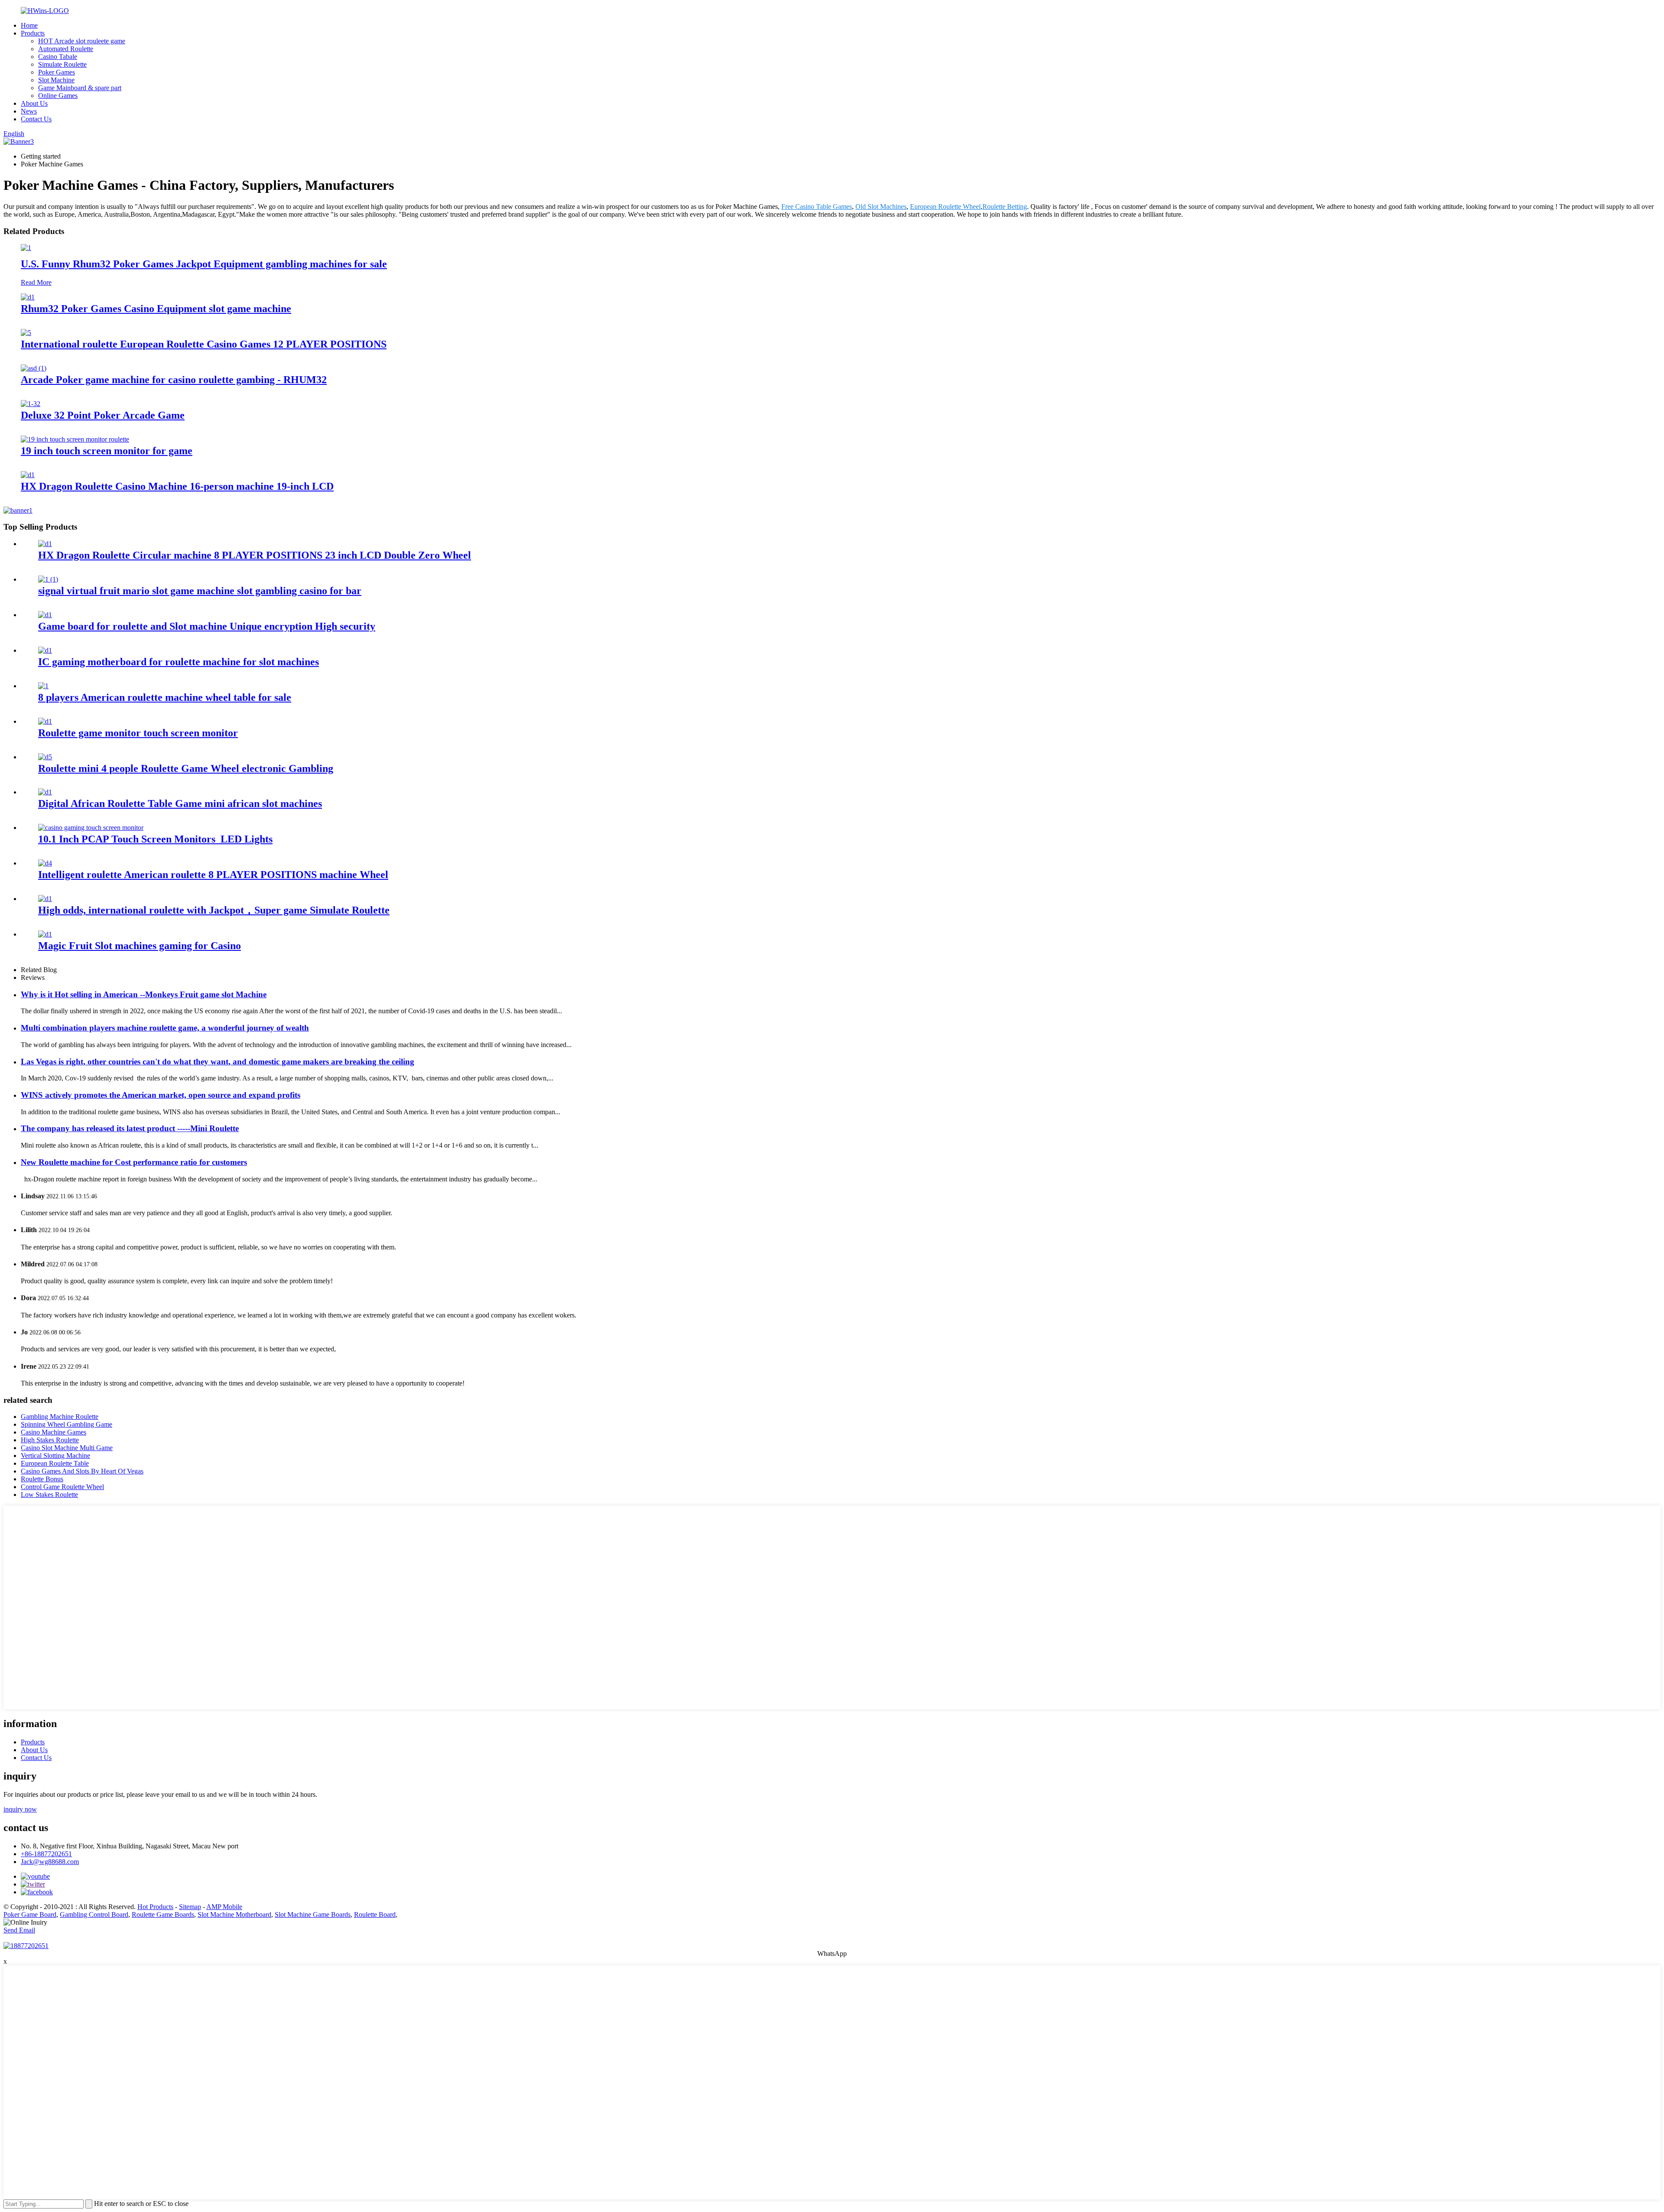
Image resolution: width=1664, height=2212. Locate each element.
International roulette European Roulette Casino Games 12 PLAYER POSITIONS (204, 344)
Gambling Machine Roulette (60, 1417)
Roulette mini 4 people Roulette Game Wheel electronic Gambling (186, 768)
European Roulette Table (55, 1463)
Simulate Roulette (62, 64)
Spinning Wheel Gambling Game (67, 1424)
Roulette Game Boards (163, 1914)
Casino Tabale (58, 57)
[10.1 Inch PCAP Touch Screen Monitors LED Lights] (91, 828)
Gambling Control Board (94, 1914)
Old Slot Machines (881, 207)
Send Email (19, 1930)
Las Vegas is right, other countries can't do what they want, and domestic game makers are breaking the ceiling (218, 1062)
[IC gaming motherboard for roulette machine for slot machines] (45, 650)
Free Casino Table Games (817, 207)
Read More (36, 282)
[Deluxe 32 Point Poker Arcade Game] (31, 404)
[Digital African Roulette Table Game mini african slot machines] (45, 792)
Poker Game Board (30, 1914)
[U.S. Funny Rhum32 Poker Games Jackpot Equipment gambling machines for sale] (26, 248)
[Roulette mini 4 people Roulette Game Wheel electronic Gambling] (45, 757)
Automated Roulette (66, 49)
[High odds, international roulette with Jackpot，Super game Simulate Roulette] (45, 899)
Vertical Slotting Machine (55, 1456)
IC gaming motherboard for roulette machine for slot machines (179, 662)
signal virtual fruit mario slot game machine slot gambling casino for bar (200, 591)
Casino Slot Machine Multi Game (67, 1448)
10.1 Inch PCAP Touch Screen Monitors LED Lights (155, 839)
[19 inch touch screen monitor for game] (75, 439)
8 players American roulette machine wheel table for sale (165, 697)
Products (33, 33)
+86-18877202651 (46, 1854)
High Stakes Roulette (50, 1440)
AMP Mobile (224, 1907)
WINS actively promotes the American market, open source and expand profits (161, 1095)
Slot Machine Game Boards (313, 1914)
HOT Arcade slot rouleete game (82, 41)
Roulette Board (375, 1914)
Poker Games (57, 72)
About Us (34, 103)
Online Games (58, 96)
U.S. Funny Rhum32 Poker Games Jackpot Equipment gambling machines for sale (204, 264)
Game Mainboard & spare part (80, 88)
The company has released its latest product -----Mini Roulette (130, 1128)
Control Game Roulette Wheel (62, 1487)
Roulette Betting (1005, 207)
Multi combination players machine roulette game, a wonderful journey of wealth (165, 1028)
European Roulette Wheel (945, 207)
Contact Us (36, 119)
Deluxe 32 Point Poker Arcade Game (103, 415)
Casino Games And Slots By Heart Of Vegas (82, 1471)
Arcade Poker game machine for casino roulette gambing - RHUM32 (174, 380)
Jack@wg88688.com (50, 1862)
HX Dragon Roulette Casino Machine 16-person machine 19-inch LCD (177, 486)
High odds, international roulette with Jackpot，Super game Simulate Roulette (214, 910)
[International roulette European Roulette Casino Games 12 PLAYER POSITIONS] (26, 333)
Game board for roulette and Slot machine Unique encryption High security (207, 626)
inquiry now (20, 1809)
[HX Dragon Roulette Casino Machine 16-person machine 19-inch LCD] (28, 475)
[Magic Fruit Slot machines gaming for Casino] (45, 934)
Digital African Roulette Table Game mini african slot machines (180, 803)
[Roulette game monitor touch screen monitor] (45, 721)
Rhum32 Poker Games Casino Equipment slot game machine (156, 309)
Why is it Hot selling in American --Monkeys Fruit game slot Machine (144, 994)
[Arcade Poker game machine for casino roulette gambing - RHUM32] (34, 368)
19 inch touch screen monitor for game (107, 451)
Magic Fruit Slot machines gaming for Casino (140, 946)
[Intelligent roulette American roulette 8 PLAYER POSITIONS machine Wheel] (45, 863)
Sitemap (190, 1907)
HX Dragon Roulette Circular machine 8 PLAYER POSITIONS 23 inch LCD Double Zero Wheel (255, 555)
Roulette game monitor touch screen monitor (138, 733)
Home (29, 25)
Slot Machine (56, 80)
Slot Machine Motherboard (234, 1914)
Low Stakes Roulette (49, 1495)
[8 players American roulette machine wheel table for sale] (43, 686)
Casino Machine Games (54, 1432)
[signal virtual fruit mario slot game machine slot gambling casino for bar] (48, 579)
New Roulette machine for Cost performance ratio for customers (134, 1162)
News (29, 111)
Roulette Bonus (42, 1479)
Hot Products (155, 1907)
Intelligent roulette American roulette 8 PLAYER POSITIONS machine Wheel (213, 875)
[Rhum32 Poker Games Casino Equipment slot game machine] (28, 297)
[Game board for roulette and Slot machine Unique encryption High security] (45, 615)
